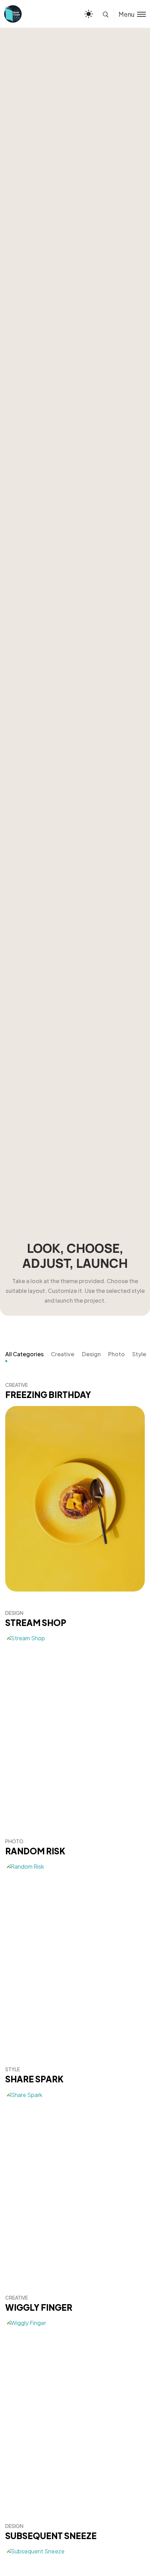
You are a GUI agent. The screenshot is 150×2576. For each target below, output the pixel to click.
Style (139, 1354)
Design (91, 1354)
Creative (63, 1354)
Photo (117, 1354)
